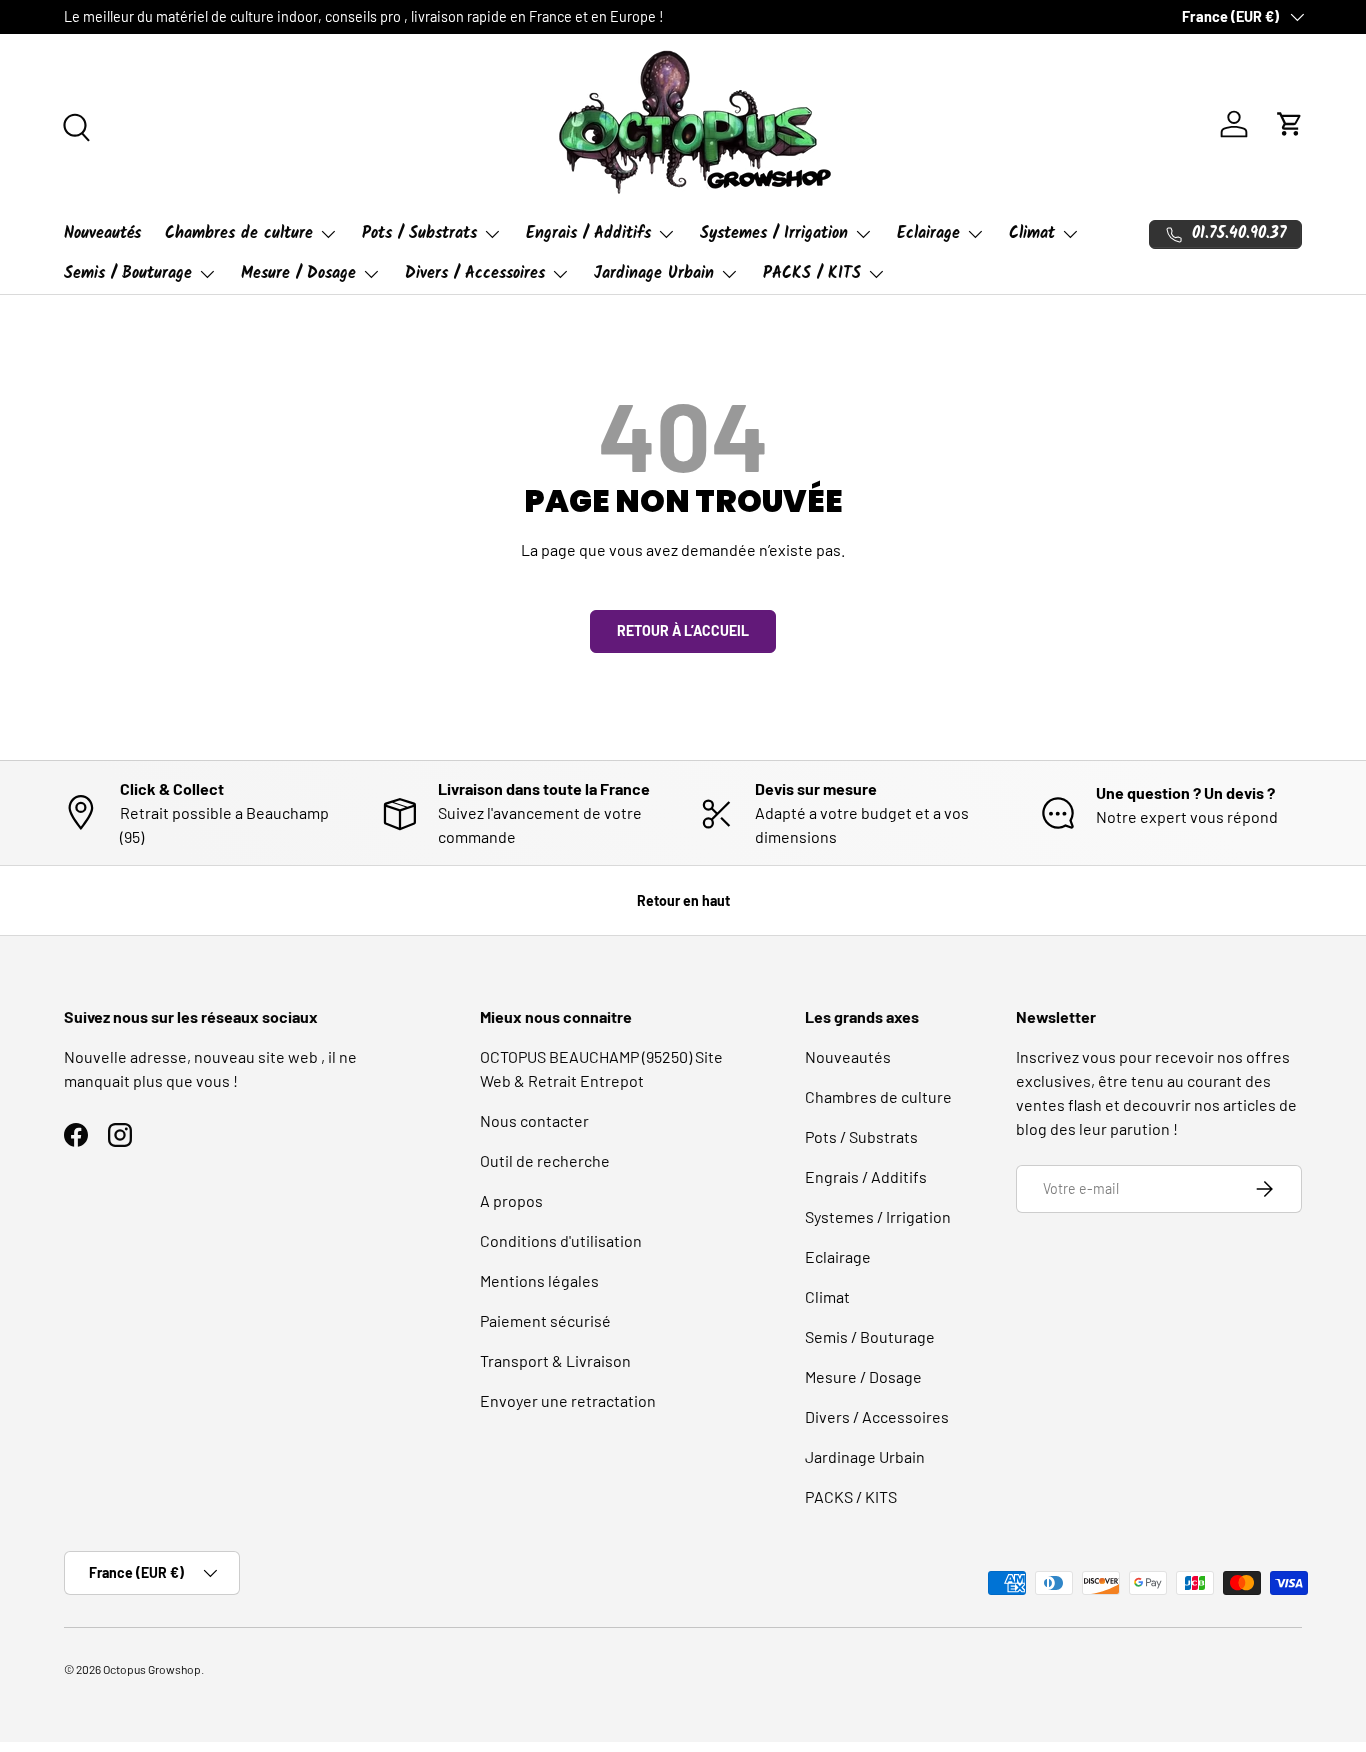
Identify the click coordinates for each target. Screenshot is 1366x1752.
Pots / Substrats (419, 233)
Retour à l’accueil (683, 630)
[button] (1290, 124)
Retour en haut (683, 900)
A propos (511, 1200)
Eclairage (928, 233)
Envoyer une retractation (568, 1400)
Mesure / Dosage (298, 273)
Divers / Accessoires (475, 273)
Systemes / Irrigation (774, 233)
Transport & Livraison (555, 1360)
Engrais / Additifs (588, 233)
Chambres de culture (239, 233)
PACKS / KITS (812, 273)
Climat (1032, 233)
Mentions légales (539, 1280)
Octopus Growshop (152, 1669)
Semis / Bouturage (128, 273)
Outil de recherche (545, 1160)
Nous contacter (534, 1120)
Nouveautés (102, 233)
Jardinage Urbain (654, 273)
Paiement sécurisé (545, 1320)
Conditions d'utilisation (561, 1240)
